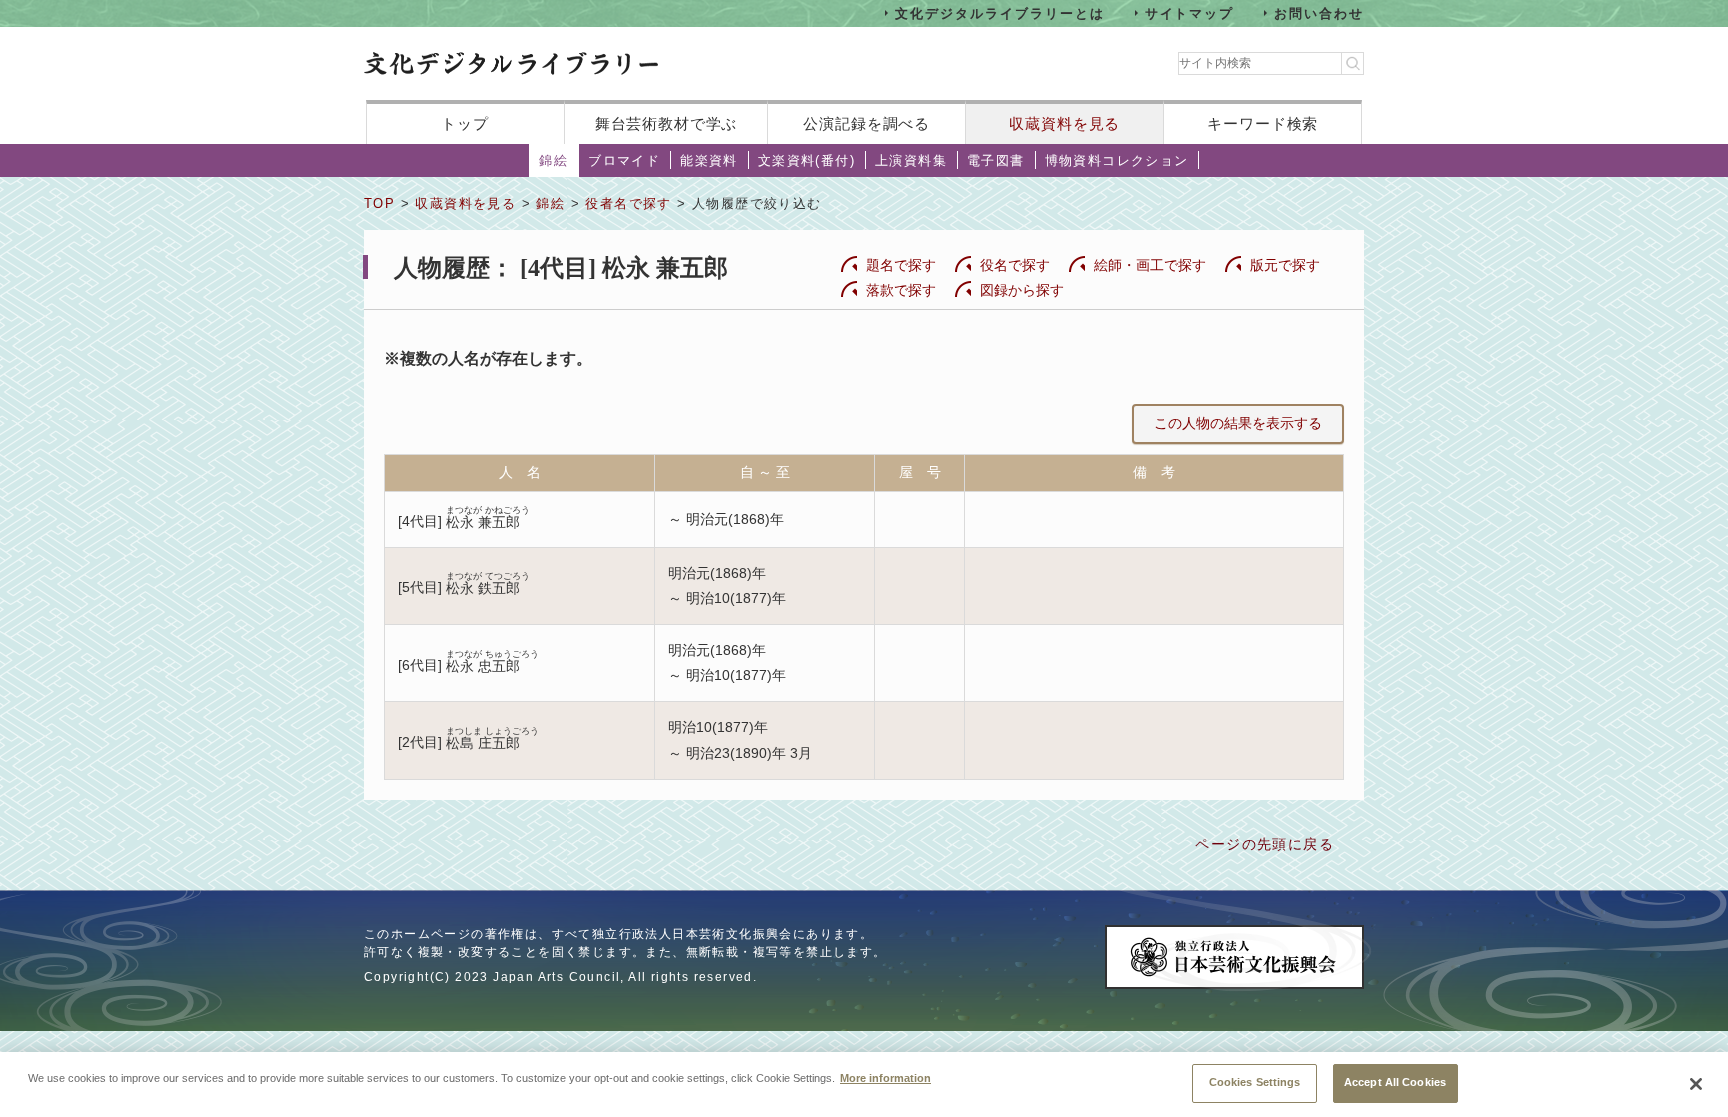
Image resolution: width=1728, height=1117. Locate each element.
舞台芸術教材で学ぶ (666, 123)
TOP (379, 203)
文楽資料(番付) (806, 160)
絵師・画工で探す (1150, 265)
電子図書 (996, 160)
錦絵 (553, 160)
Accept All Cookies (1395, 1082)
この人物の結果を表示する (1238, 423)
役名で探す (1015, 265)
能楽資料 (709, 160)
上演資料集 (911, 160)
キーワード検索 (1262, 123)
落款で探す (901, 290)
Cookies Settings (1255, 1082)
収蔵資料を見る (1064, 123)
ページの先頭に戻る (1264, 844)
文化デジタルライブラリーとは (999, 12)
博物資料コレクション (1117, 160)
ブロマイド (624, 160)
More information (885, 1077)
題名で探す (901, 265)
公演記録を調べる (866, 123)
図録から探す (1022, 290)
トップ (465, 123)
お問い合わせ (1319, 12)
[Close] (1696, 1084)
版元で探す (1285, 265)
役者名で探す (628, 203)
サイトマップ (1190, 12)
